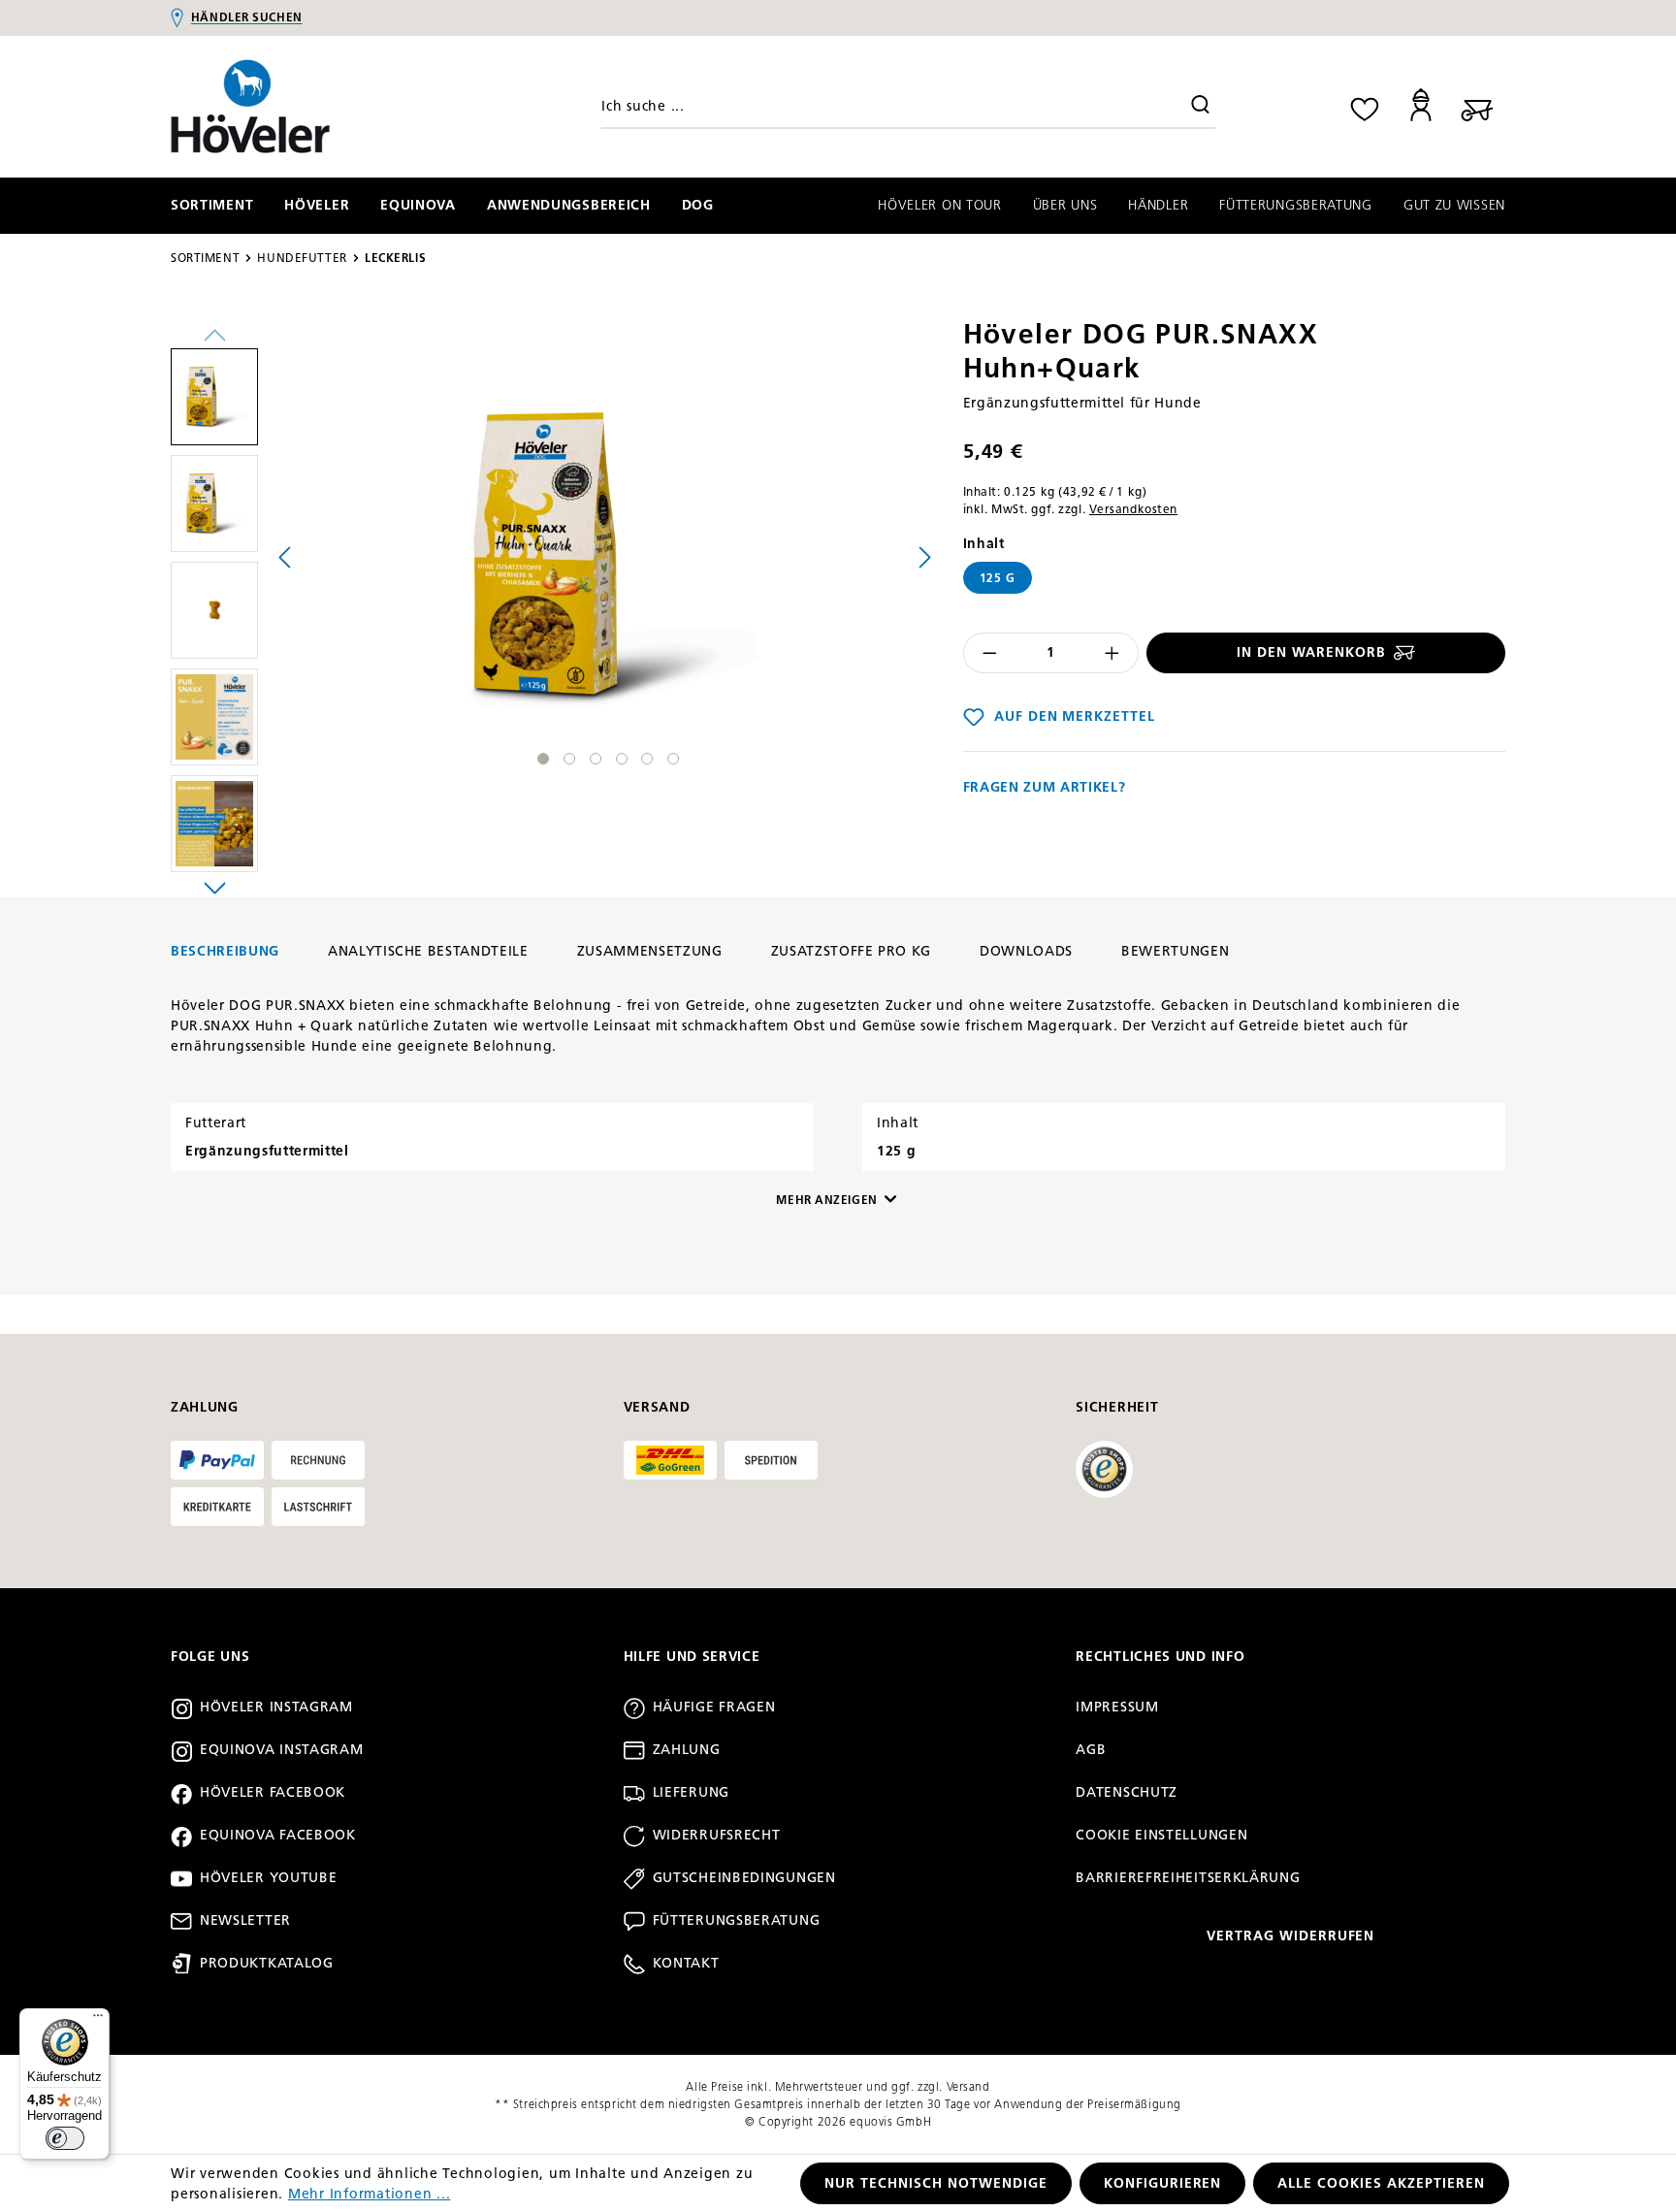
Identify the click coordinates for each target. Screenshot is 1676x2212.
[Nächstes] (925, 556)
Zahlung (687, 1750)
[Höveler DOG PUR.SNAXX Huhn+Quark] (605, 557)
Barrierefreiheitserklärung (1188, 1878)
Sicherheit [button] (1117, 1407)
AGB (1091, 1750)
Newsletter (245, 1920)
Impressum (1117, 1707)
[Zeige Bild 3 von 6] (596, 759)
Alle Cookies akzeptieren (1381, 2183)
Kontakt (686, 1963)
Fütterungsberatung (737, 1920)
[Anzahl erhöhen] (1112, 653)
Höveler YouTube (269, 1878)
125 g (998, 578)
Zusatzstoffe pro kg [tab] (852, 951)
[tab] (225, 951)
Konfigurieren (1163, 2183)
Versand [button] (657, 1407)
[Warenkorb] (1477, 106)
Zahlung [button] (205, 1407)
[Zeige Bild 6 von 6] (673, 759)
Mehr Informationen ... (370, 2194)
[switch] (65, 2138)
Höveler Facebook (273, 1792)
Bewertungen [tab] (1175, 951)
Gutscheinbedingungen (744, 1878)
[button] (214, 402)
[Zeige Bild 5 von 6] (647, 759)
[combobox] (908, 107)
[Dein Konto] (1421, 106)
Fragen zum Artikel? (1045, 787)
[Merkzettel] (1365, 106)
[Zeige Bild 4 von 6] (622, 759)
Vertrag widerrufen (1291, 1936)
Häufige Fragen (714, 1707)
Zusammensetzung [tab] (650, 951)
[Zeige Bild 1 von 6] (543, 759)
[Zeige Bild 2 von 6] (569, 759)
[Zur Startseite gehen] (329, 107)
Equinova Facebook (278, 1835)
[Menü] (98, 2020)
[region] (555, 615)
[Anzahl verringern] (989, 653)
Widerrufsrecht (717, 1835)
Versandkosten (1133, 509)
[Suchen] (1201, 107)
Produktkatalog (267, 1963)
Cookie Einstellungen (1161, 1835)
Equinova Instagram (282, 1750)
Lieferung (691, 1792)
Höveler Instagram (276, 1707)
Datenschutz (1127, 1792)
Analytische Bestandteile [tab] (428, 951)
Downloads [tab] (1026, 951)
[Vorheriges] (284, 556)
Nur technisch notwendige (936, 2183)
